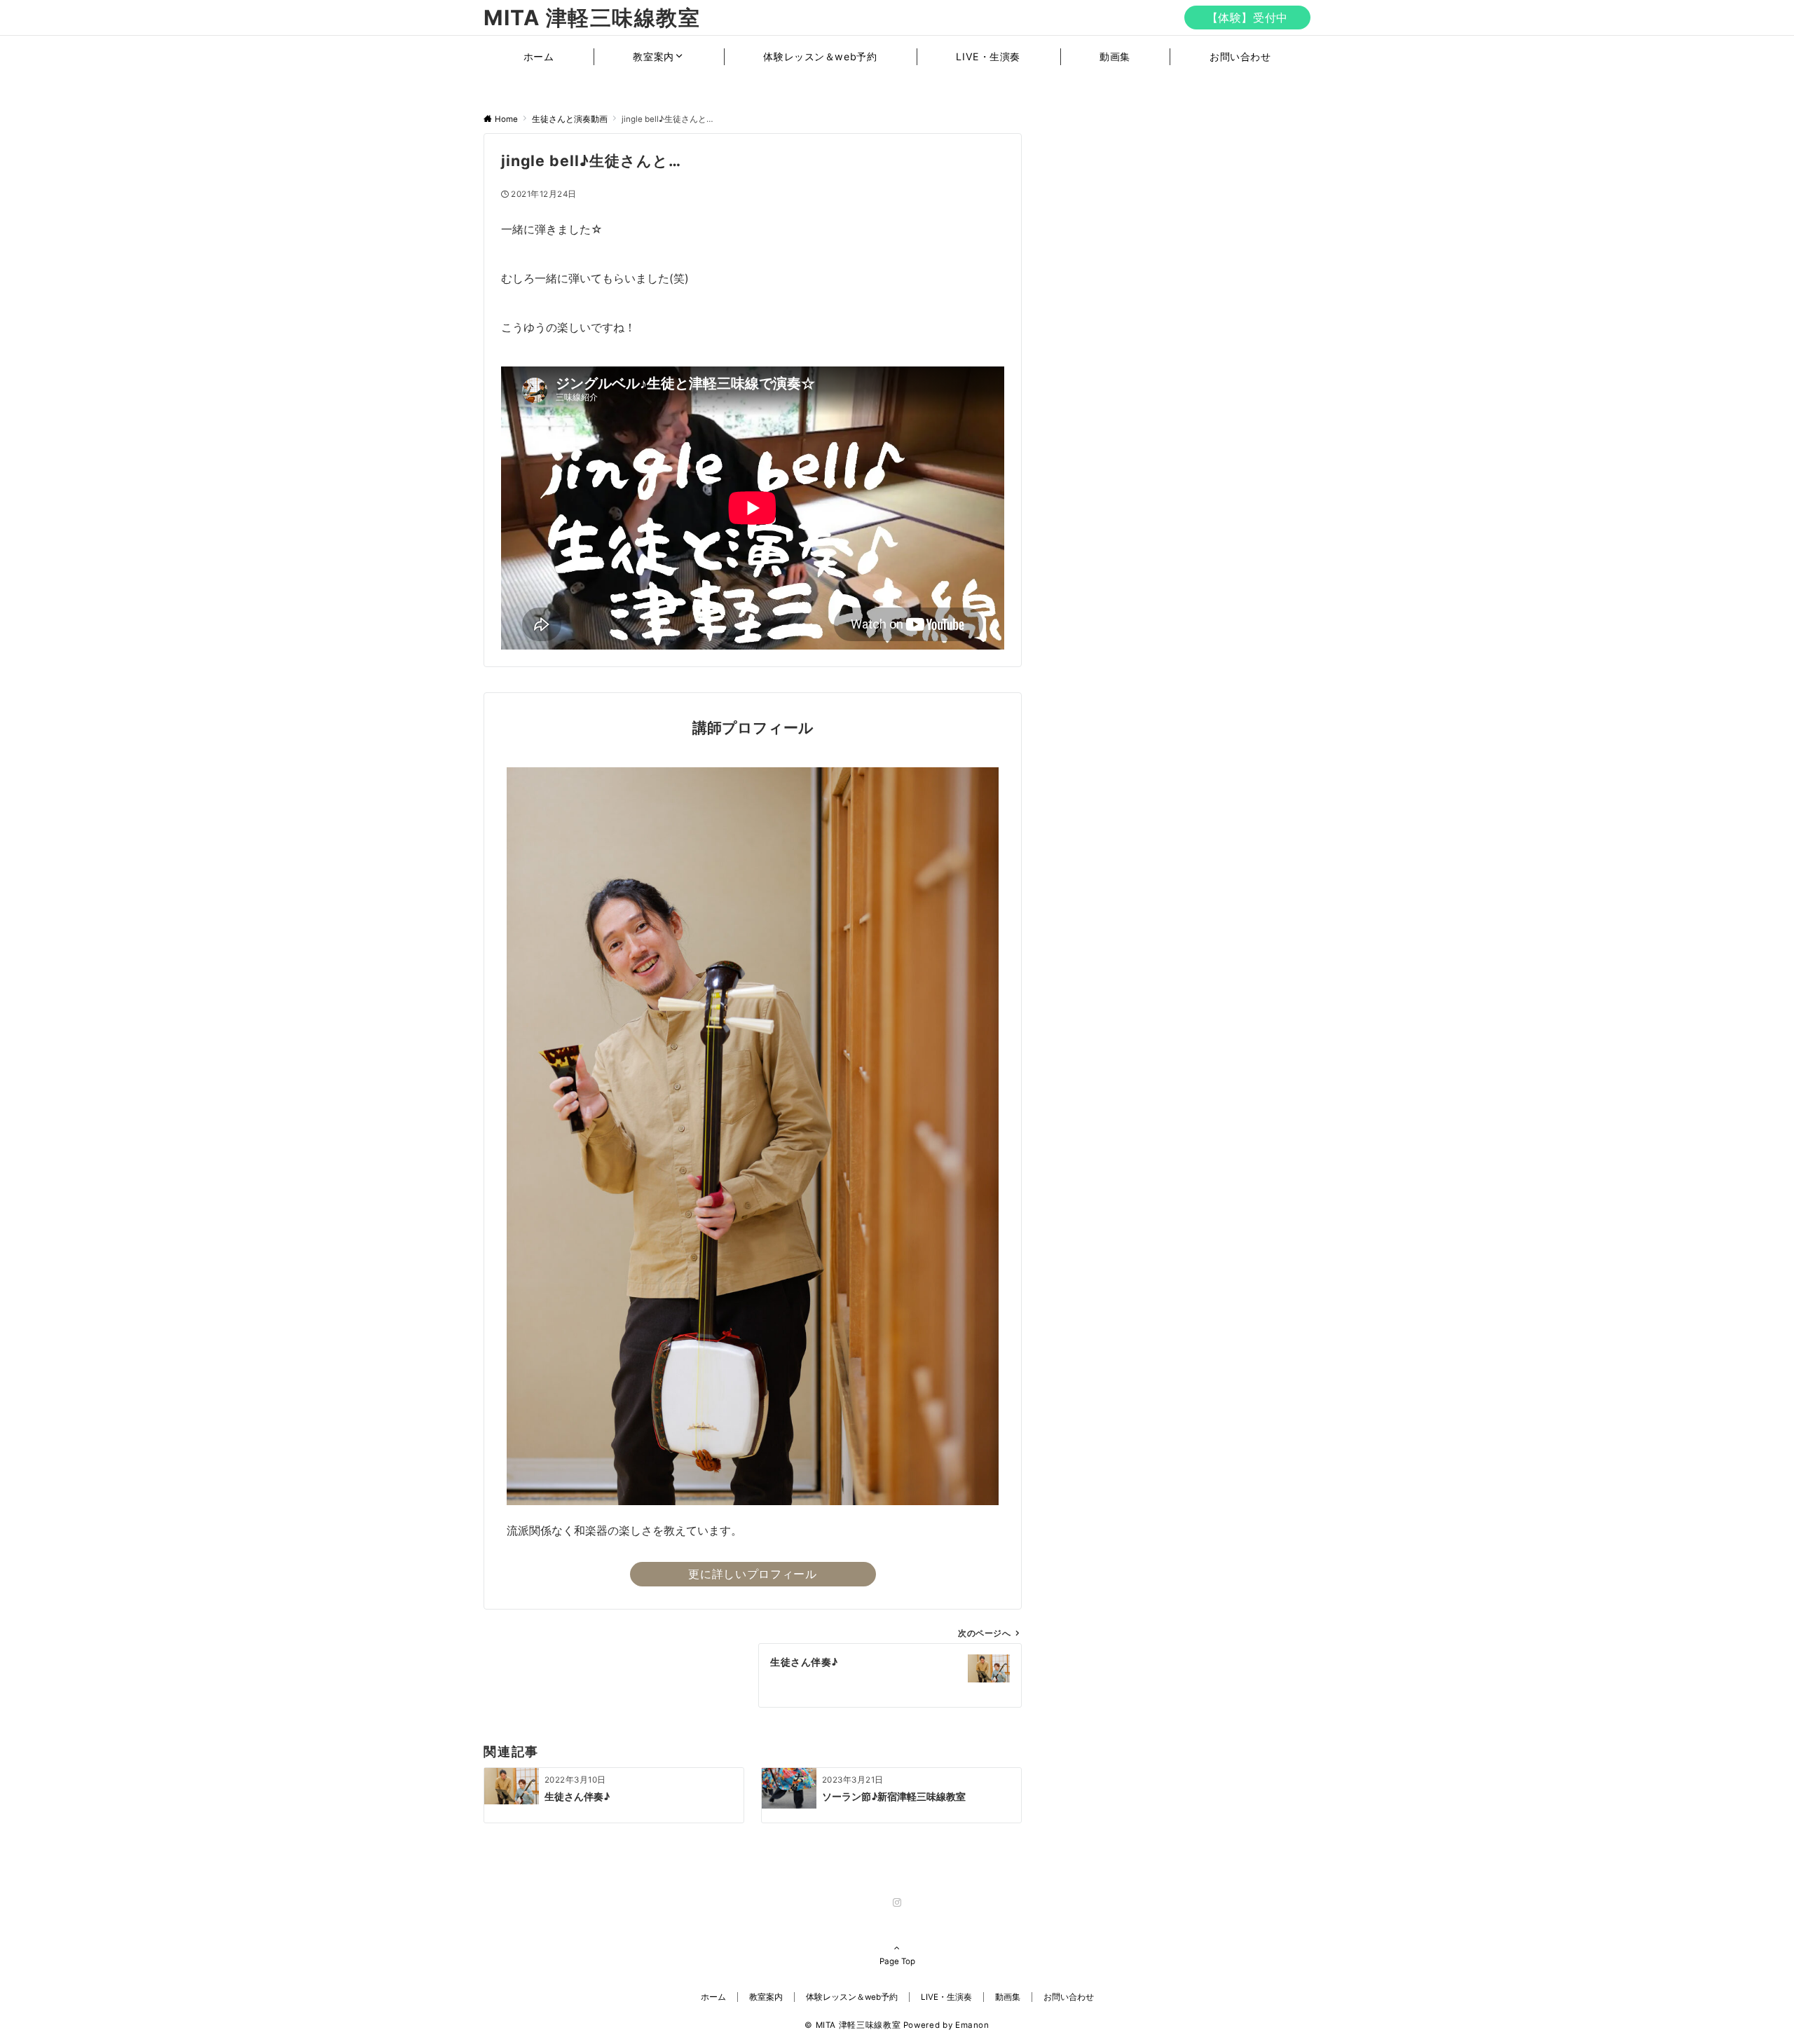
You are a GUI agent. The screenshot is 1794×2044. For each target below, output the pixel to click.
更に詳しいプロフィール (752, 1574)
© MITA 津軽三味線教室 (853, 2025)
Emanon (972, 2025)
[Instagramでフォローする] (897, 1903)
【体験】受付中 (1247, 18)
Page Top (897, 1961)
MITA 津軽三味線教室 (592, 18)
